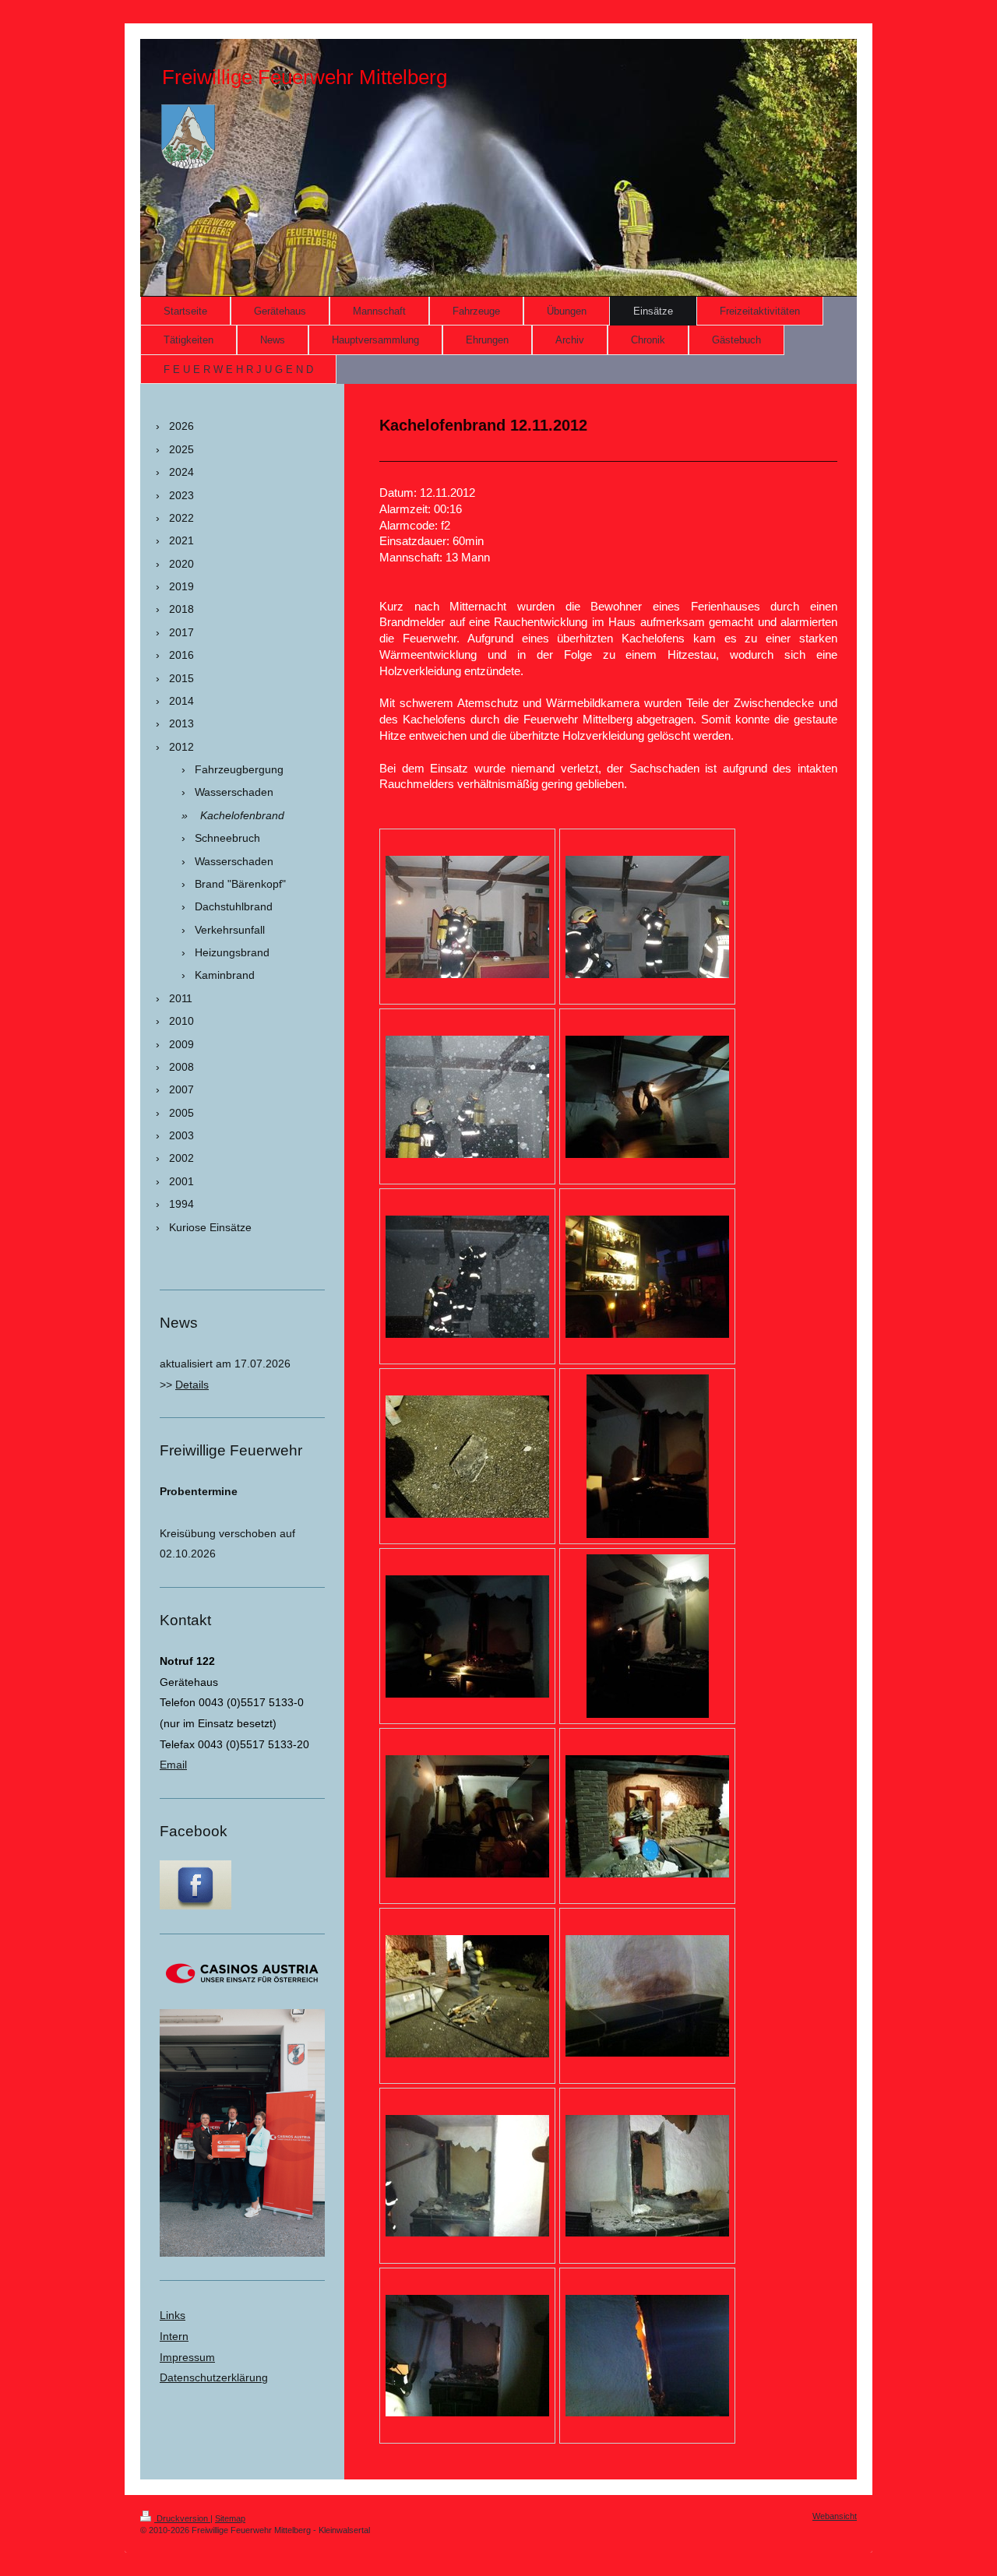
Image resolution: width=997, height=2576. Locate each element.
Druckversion (182, 2518)
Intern (174, 2336)
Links (173, 2315)
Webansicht (835, 2516)
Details (192, 1385)
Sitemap (230, 2518)
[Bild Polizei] (647, 1996)
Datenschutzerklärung (214, 2377)
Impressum (187, 2357)
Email (173, 1765)
